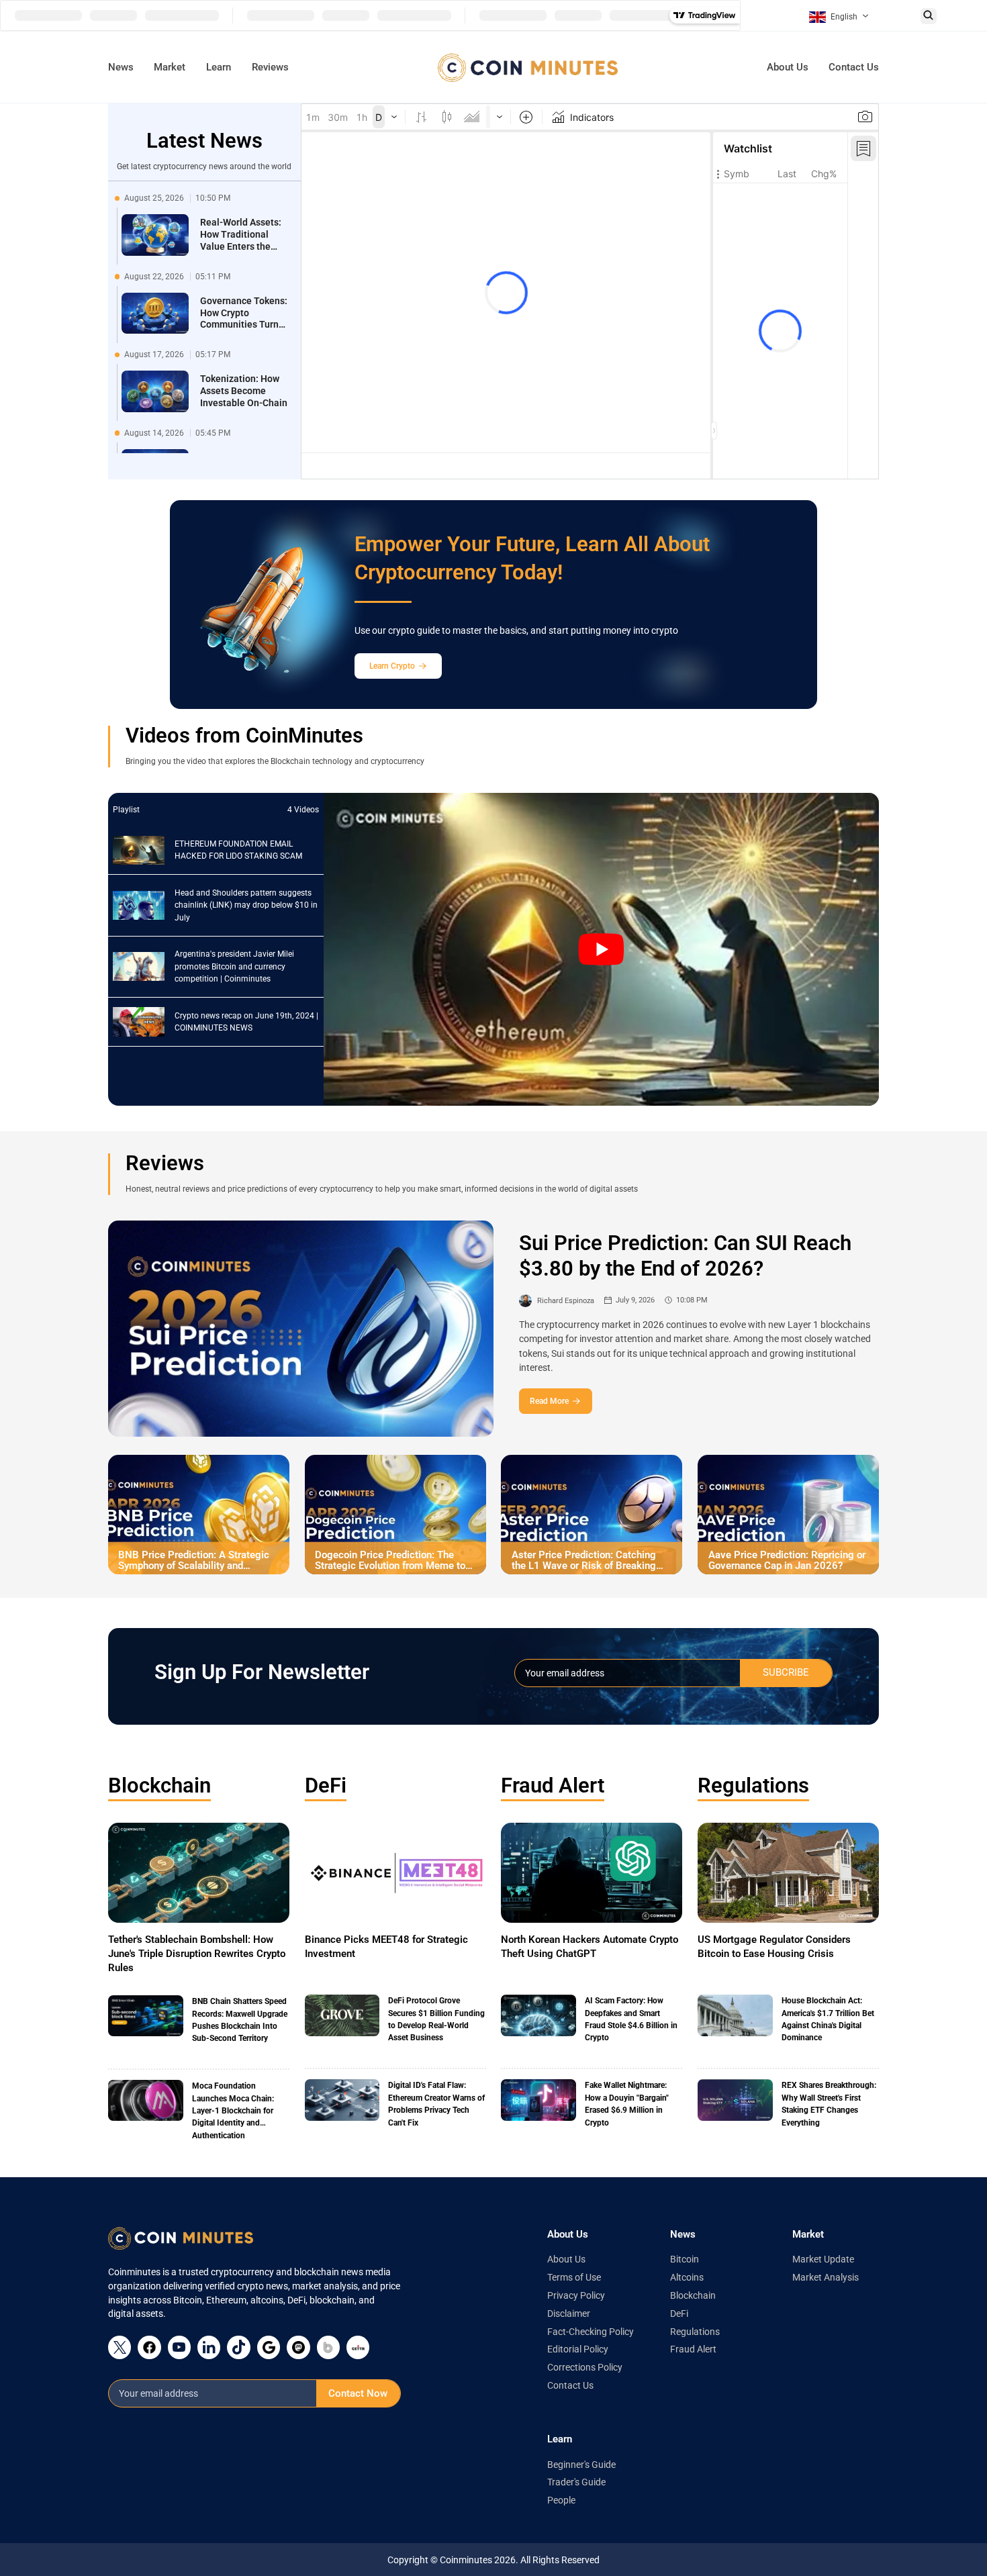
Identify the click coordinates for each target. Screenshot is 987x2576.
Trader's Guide (576, 2482)
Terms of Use (574, 2277)
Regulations (753, 1785)
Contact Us (854, 67)
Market (170, 67)
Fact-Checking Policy (591, 2332)
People (561, 2500)
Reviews (270, 67)
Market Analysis (826, 2277)
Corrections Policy (585, 2367)
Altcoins (687, 2277)
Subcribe (786, 1672)
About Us (788, 67)
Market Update (823, 2259)
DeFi (326, 1785)
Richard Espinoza (566, 1300)
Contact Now (358, 2393)
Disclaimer (569, 2313)
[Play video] (602, 949)
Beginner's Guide (581, 2465)
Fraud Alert (553, 1785)
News (121, 67)
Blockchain (159, 1785)
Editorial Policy (578, 2349)
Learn (219, 67)
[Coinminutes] (528, 67)
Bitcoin (685, 2259)
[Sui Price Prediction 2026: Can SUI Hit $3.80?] (301, 1329)
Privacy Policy (576, 2295)
